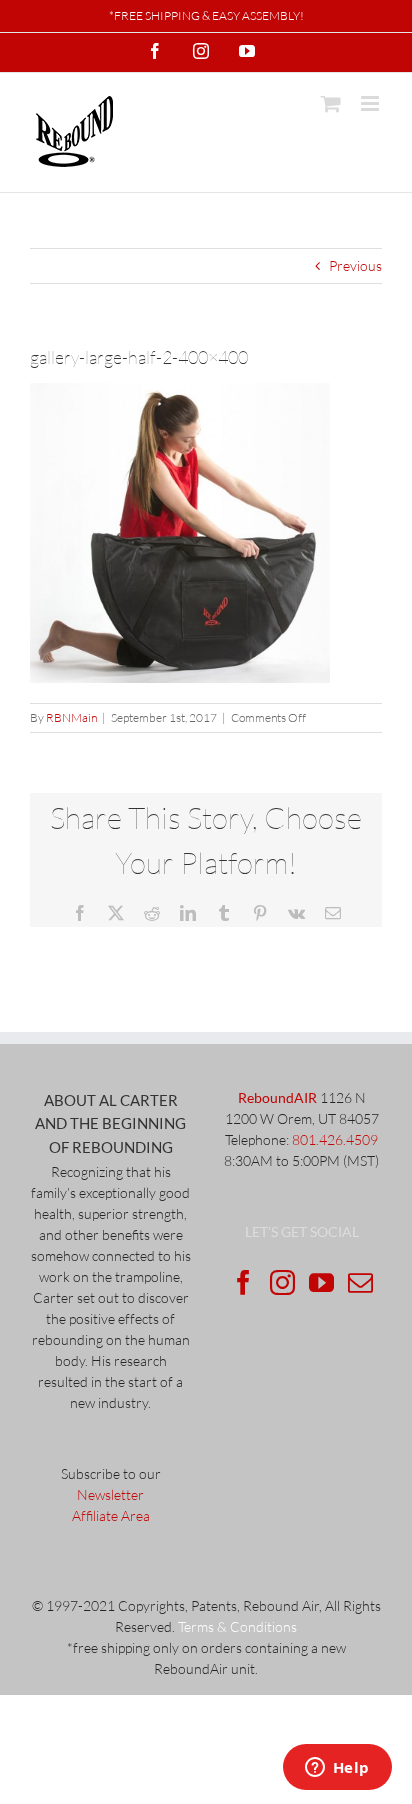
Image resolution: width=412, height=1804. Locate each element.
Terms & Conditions (237, 1626)
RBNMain (71, 717)
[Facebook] (243, 1282)
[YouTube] (321, 1282)
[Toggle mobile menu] (371, 103)
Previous (355, 265)
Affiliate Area (111, 1515)
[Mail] (360, 1282)
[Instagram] (282, 1282)
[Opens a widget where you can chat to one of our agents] (337, 1769)
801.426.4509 (335, 1139)
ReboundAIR (277, 1097)
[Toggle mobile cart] (331, 103)
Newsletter (110, 1494)
